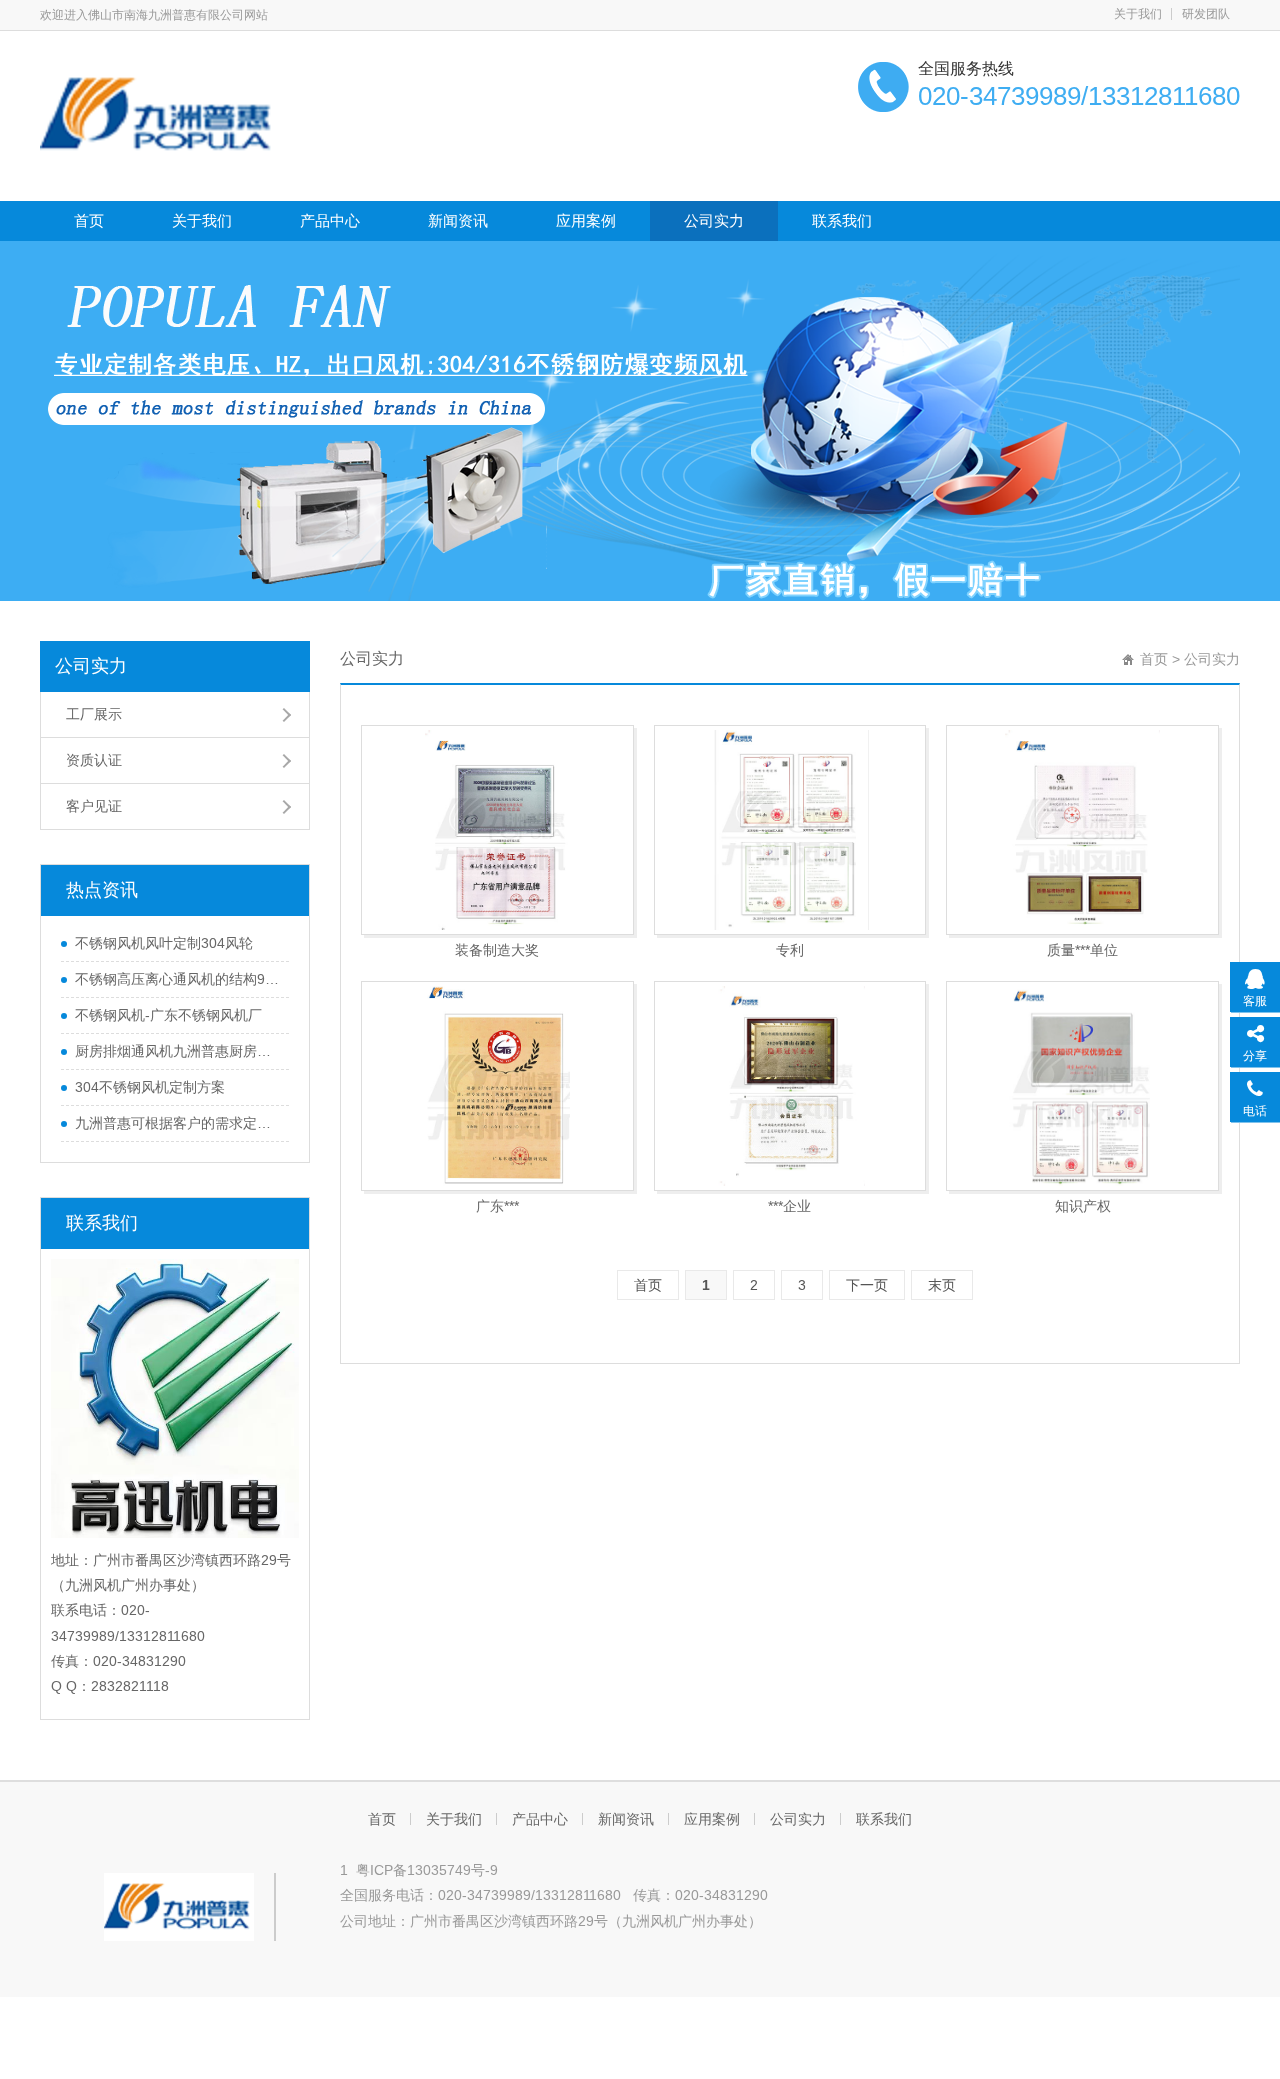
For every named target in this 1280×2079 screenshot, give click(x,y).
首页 (89, 220)
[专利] (790, 830)
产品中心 (330, 220)
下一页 (867, 1285)
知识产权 (1083, 1206)
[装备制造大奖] (497, 830)
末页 (942, 1285)
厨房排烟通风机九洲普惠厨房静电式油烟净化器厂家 (177, 1051)
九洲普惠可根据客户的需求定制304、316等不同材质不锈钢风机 (177, 1123)
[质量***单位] (1082, 830)
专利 (790, 950)
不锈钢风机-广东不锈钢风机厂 (168, 1015)
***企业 (789, 1206)
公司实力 (714, 220)
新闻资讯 (458, 220)
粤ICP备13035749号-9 (427, 1870)
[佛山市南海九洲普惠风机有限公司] (159, 114)
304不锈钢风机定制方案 (150, 1087)
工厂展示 (94, 714)
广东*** (497, 1206)
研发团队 (1206, 14)
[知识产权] (1082, 1086)
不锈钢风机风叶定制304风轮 (164, 943)
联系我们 (842, 220)
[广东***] (497, 1086)
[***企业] (790, 1086)
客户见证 (94, 806)
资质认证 (94, 760)
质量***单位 (1082, 950)
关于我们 (1138, 14)
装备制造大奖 (497, 950)
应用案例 (586, 220)
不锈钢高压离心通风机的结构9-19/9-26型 (177, 979)
